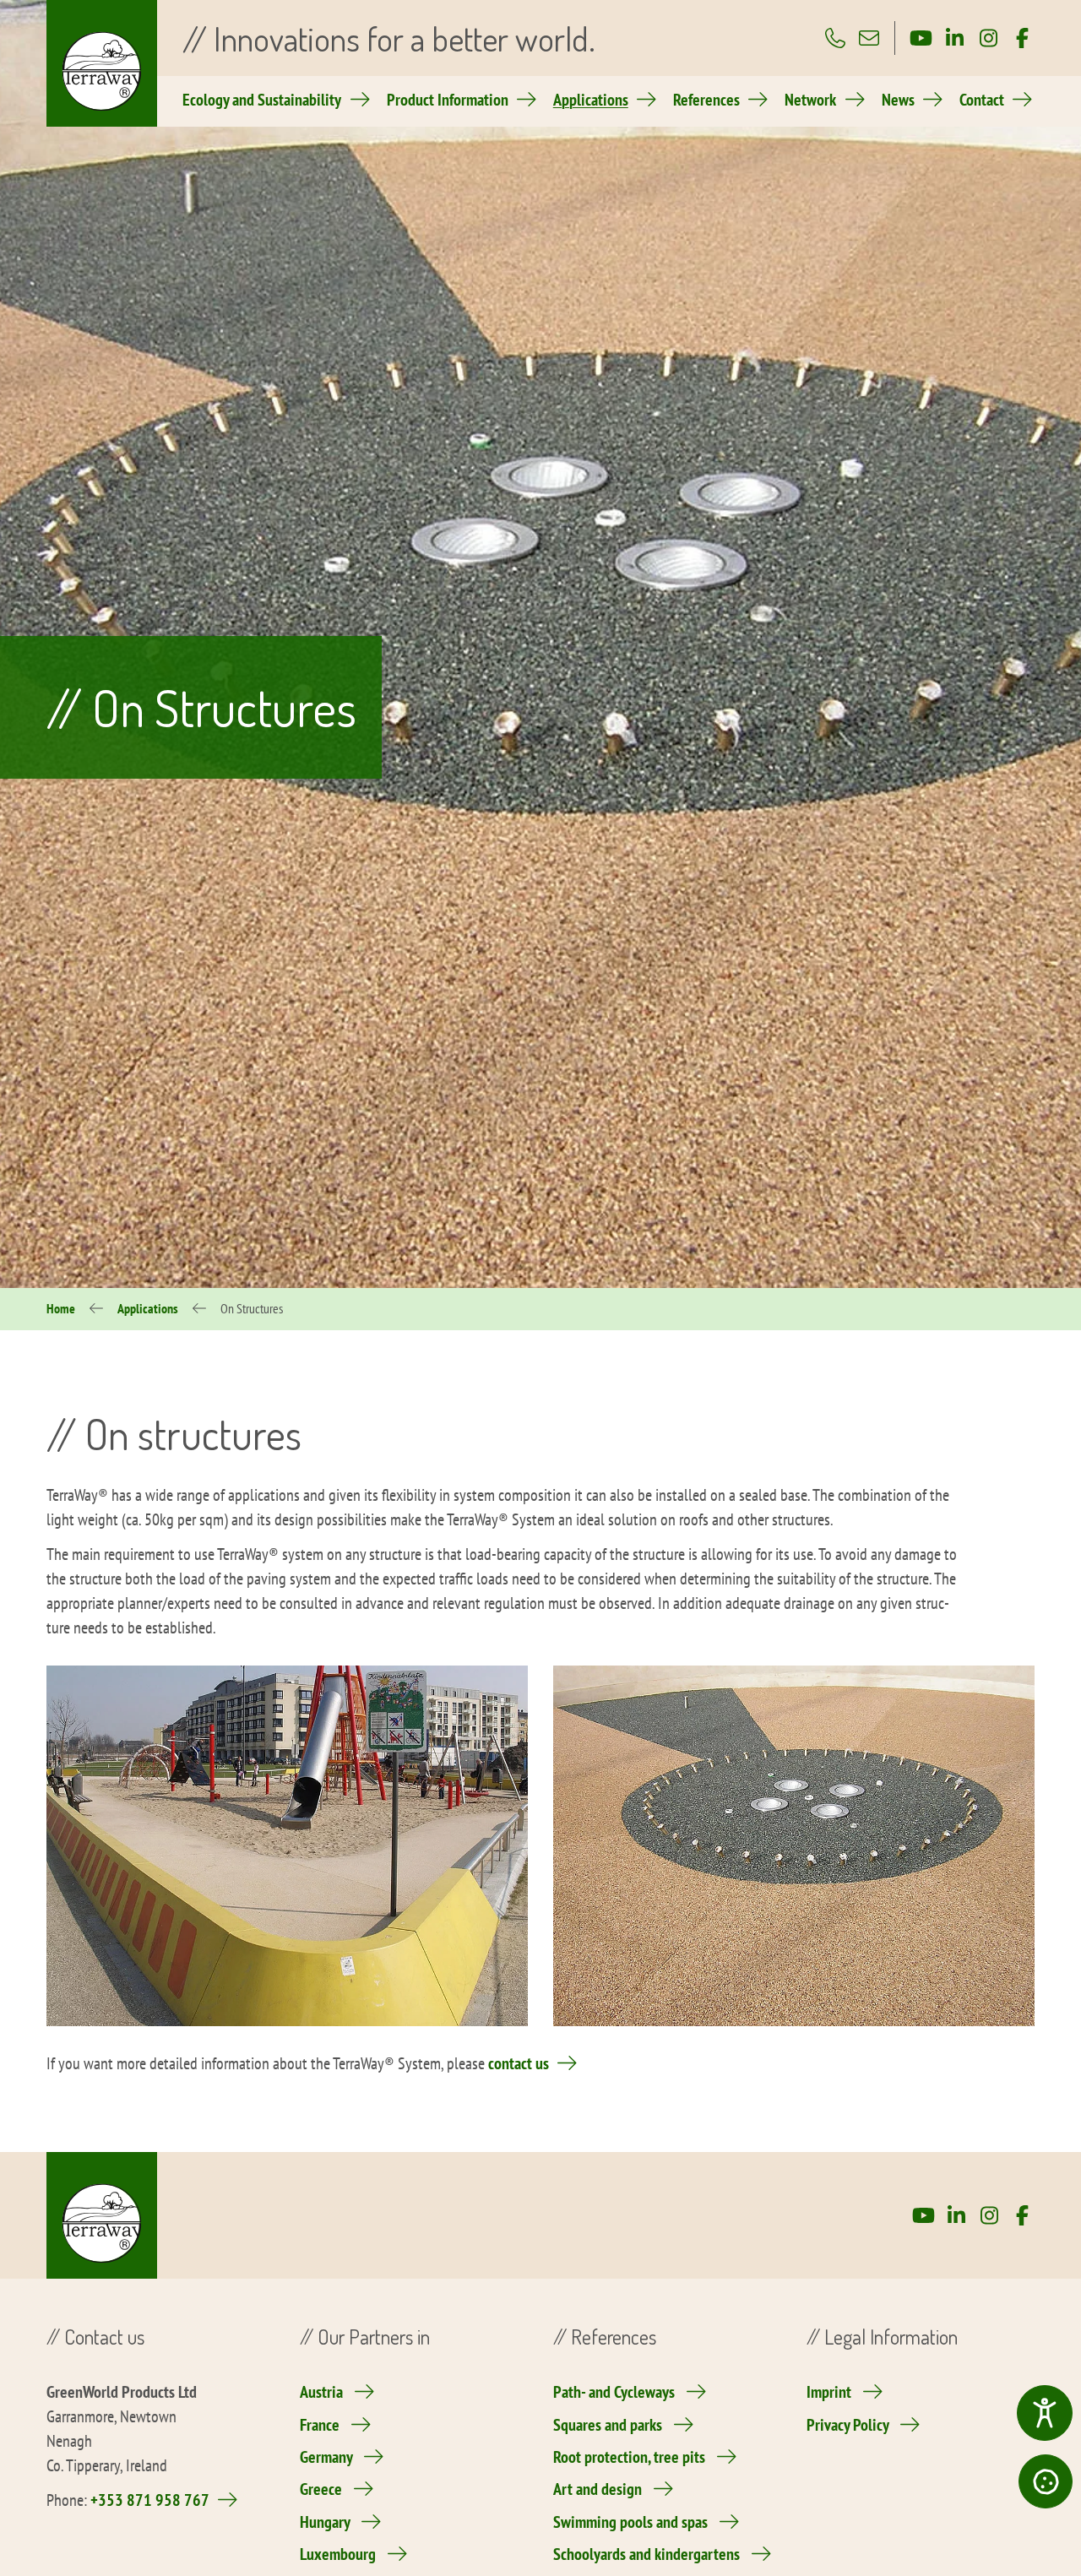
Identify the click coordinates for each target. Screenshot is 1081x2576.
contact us (519, 2063)
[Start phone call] (835, 38)
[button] (1046, 2481)
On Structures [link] (252, 1308)
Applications (591, 100)
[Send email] (869, 38)
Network (810, 100)
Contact (982, 100)
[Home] (102, 2215)
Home (61, 1308)
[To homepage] (102, 63)
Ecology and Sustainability (262, 100)
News (898, 100)
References (706, 100)
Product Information (448, 100)
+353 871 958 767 (150, 2500)
